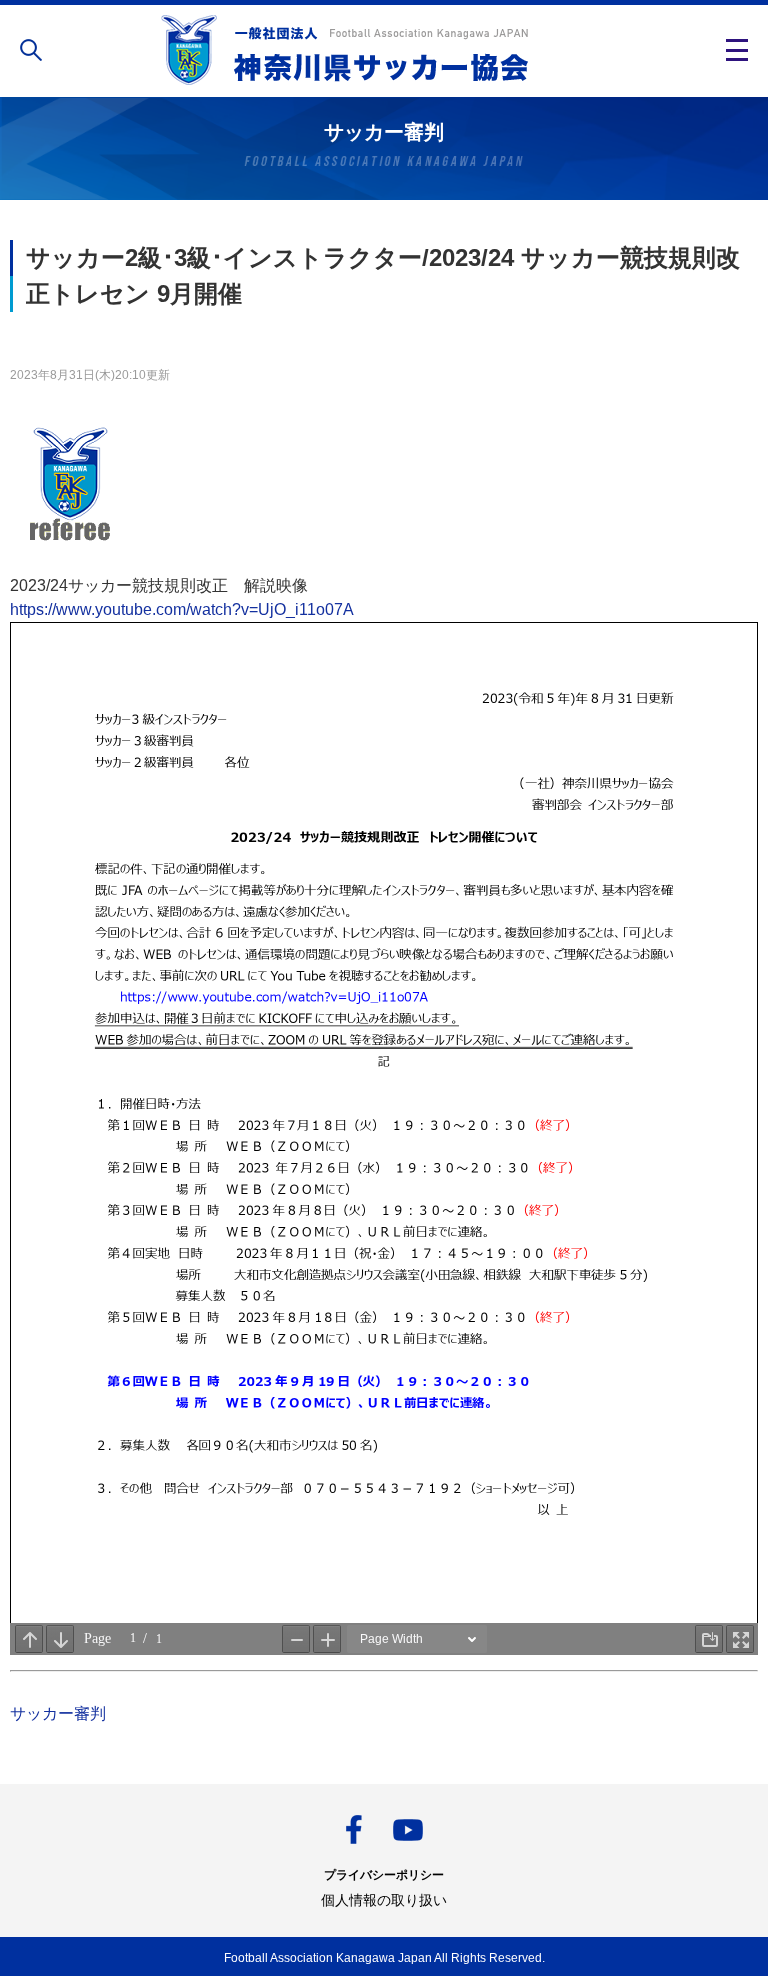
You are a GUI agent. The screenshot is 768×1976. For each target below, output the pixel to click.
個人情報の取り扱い (384, 1900)
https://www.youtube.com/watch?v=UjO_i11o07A (182, 609)
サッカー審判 (58, 1713)
